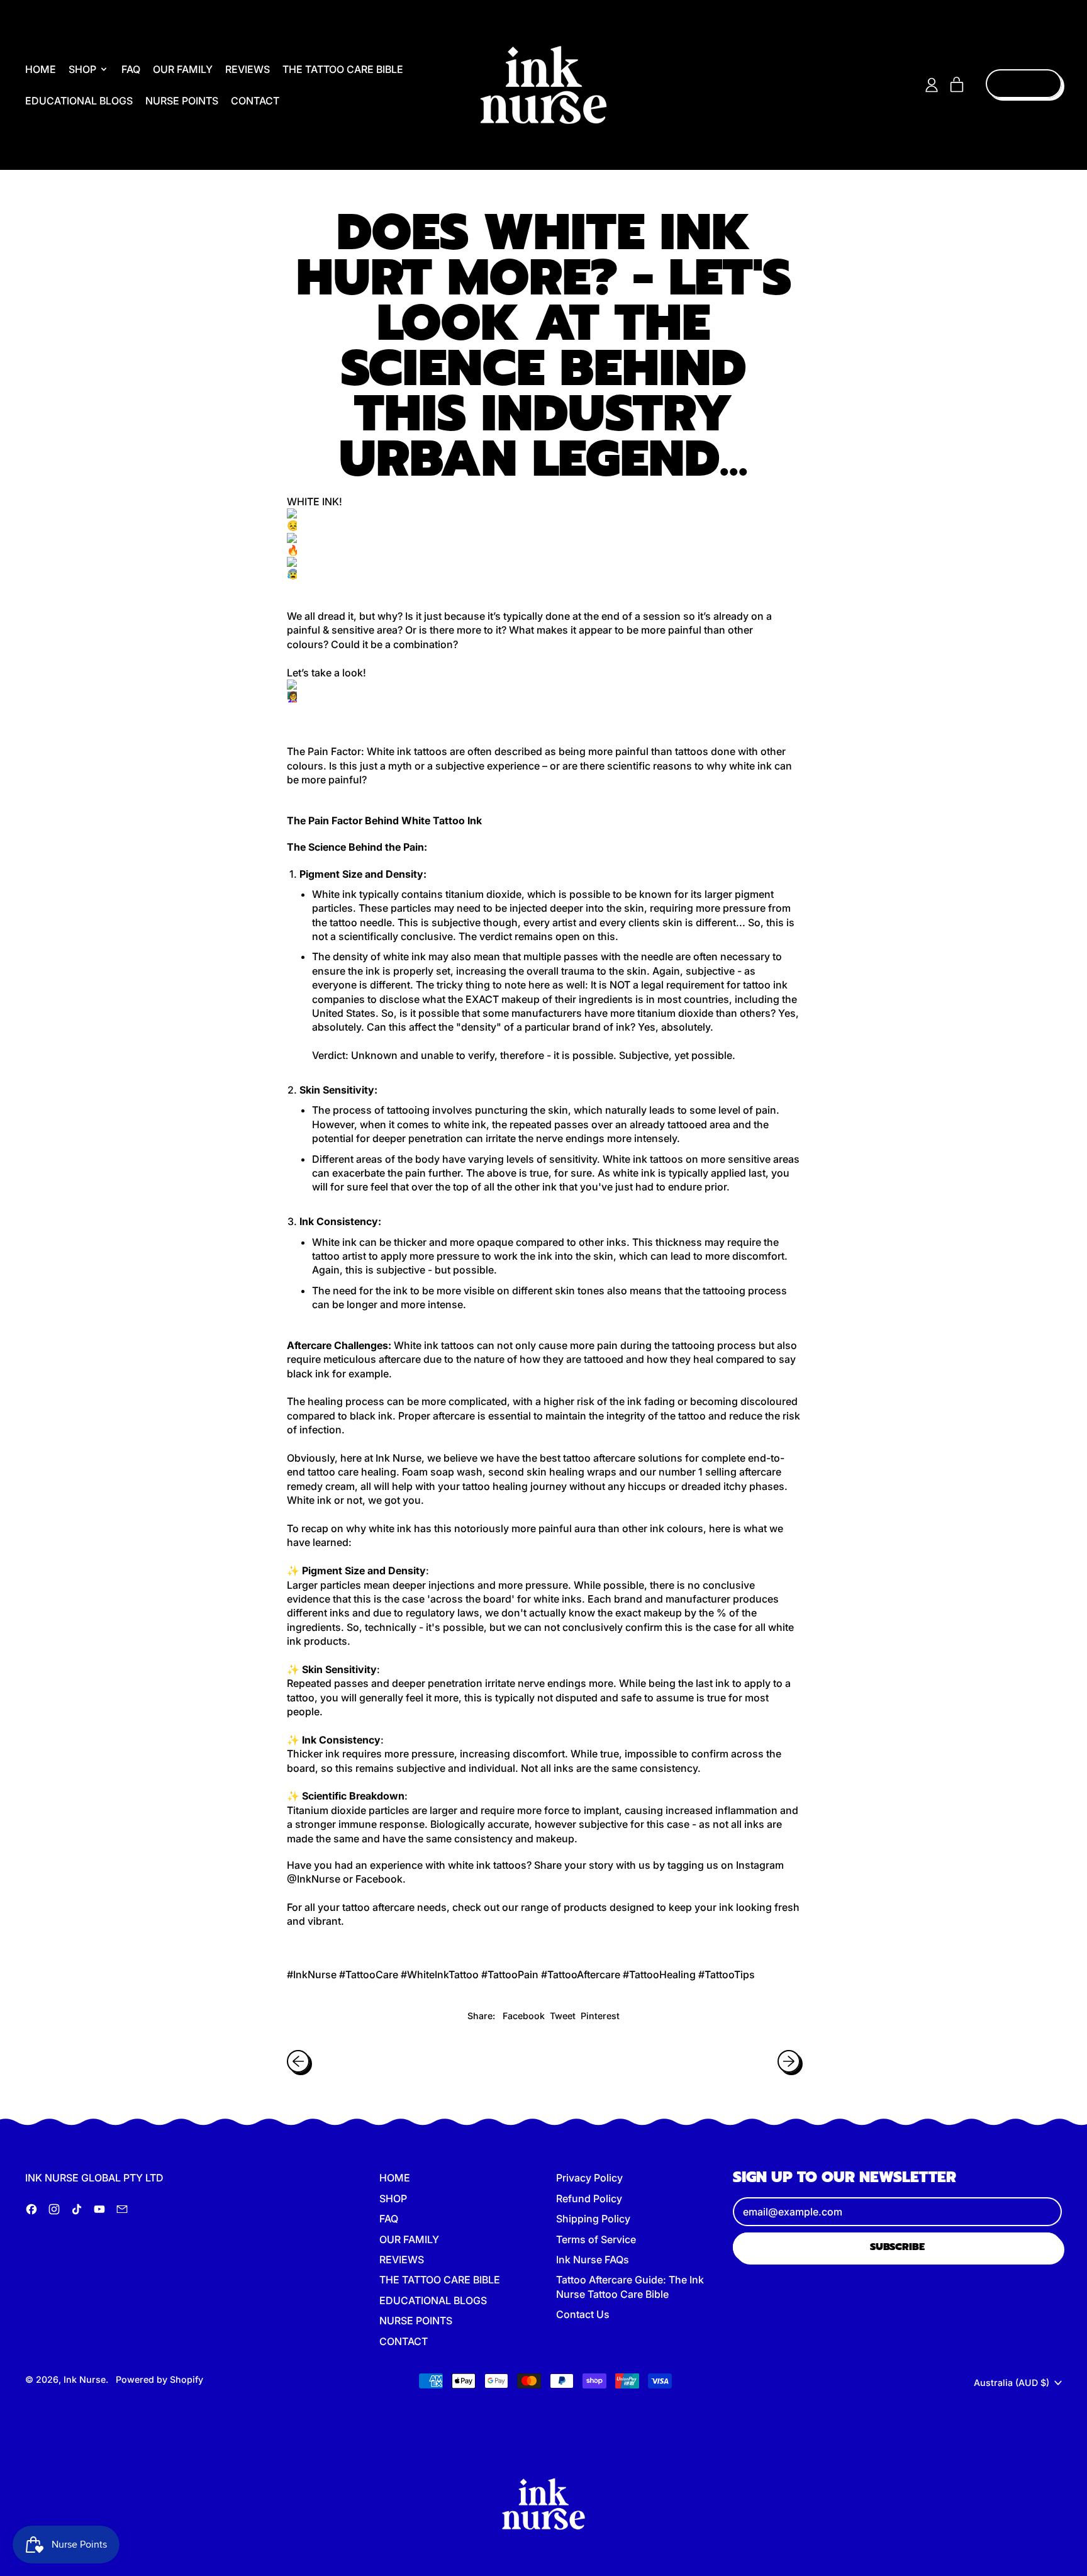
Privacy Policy (589, 2178)
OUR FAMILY (183, 69)
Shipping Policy (593, 2219)
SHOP (393, 2198)
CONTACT (255, 101)
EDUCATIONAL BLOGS (79, 101)
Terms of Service (596, 2239)
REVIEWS (248, 69)
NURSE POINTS (182, 101)
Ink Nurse (85, 2379)
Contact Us (583, 2314)
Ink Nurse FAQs (593, 2260)
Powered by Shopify (159, 2379)
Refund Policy (589, 2198)
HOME (41, 69)
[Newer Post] (789, 2061)
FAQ (131, 69)
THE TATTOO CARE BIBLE (343, 69)
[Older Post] (298, 2061)
